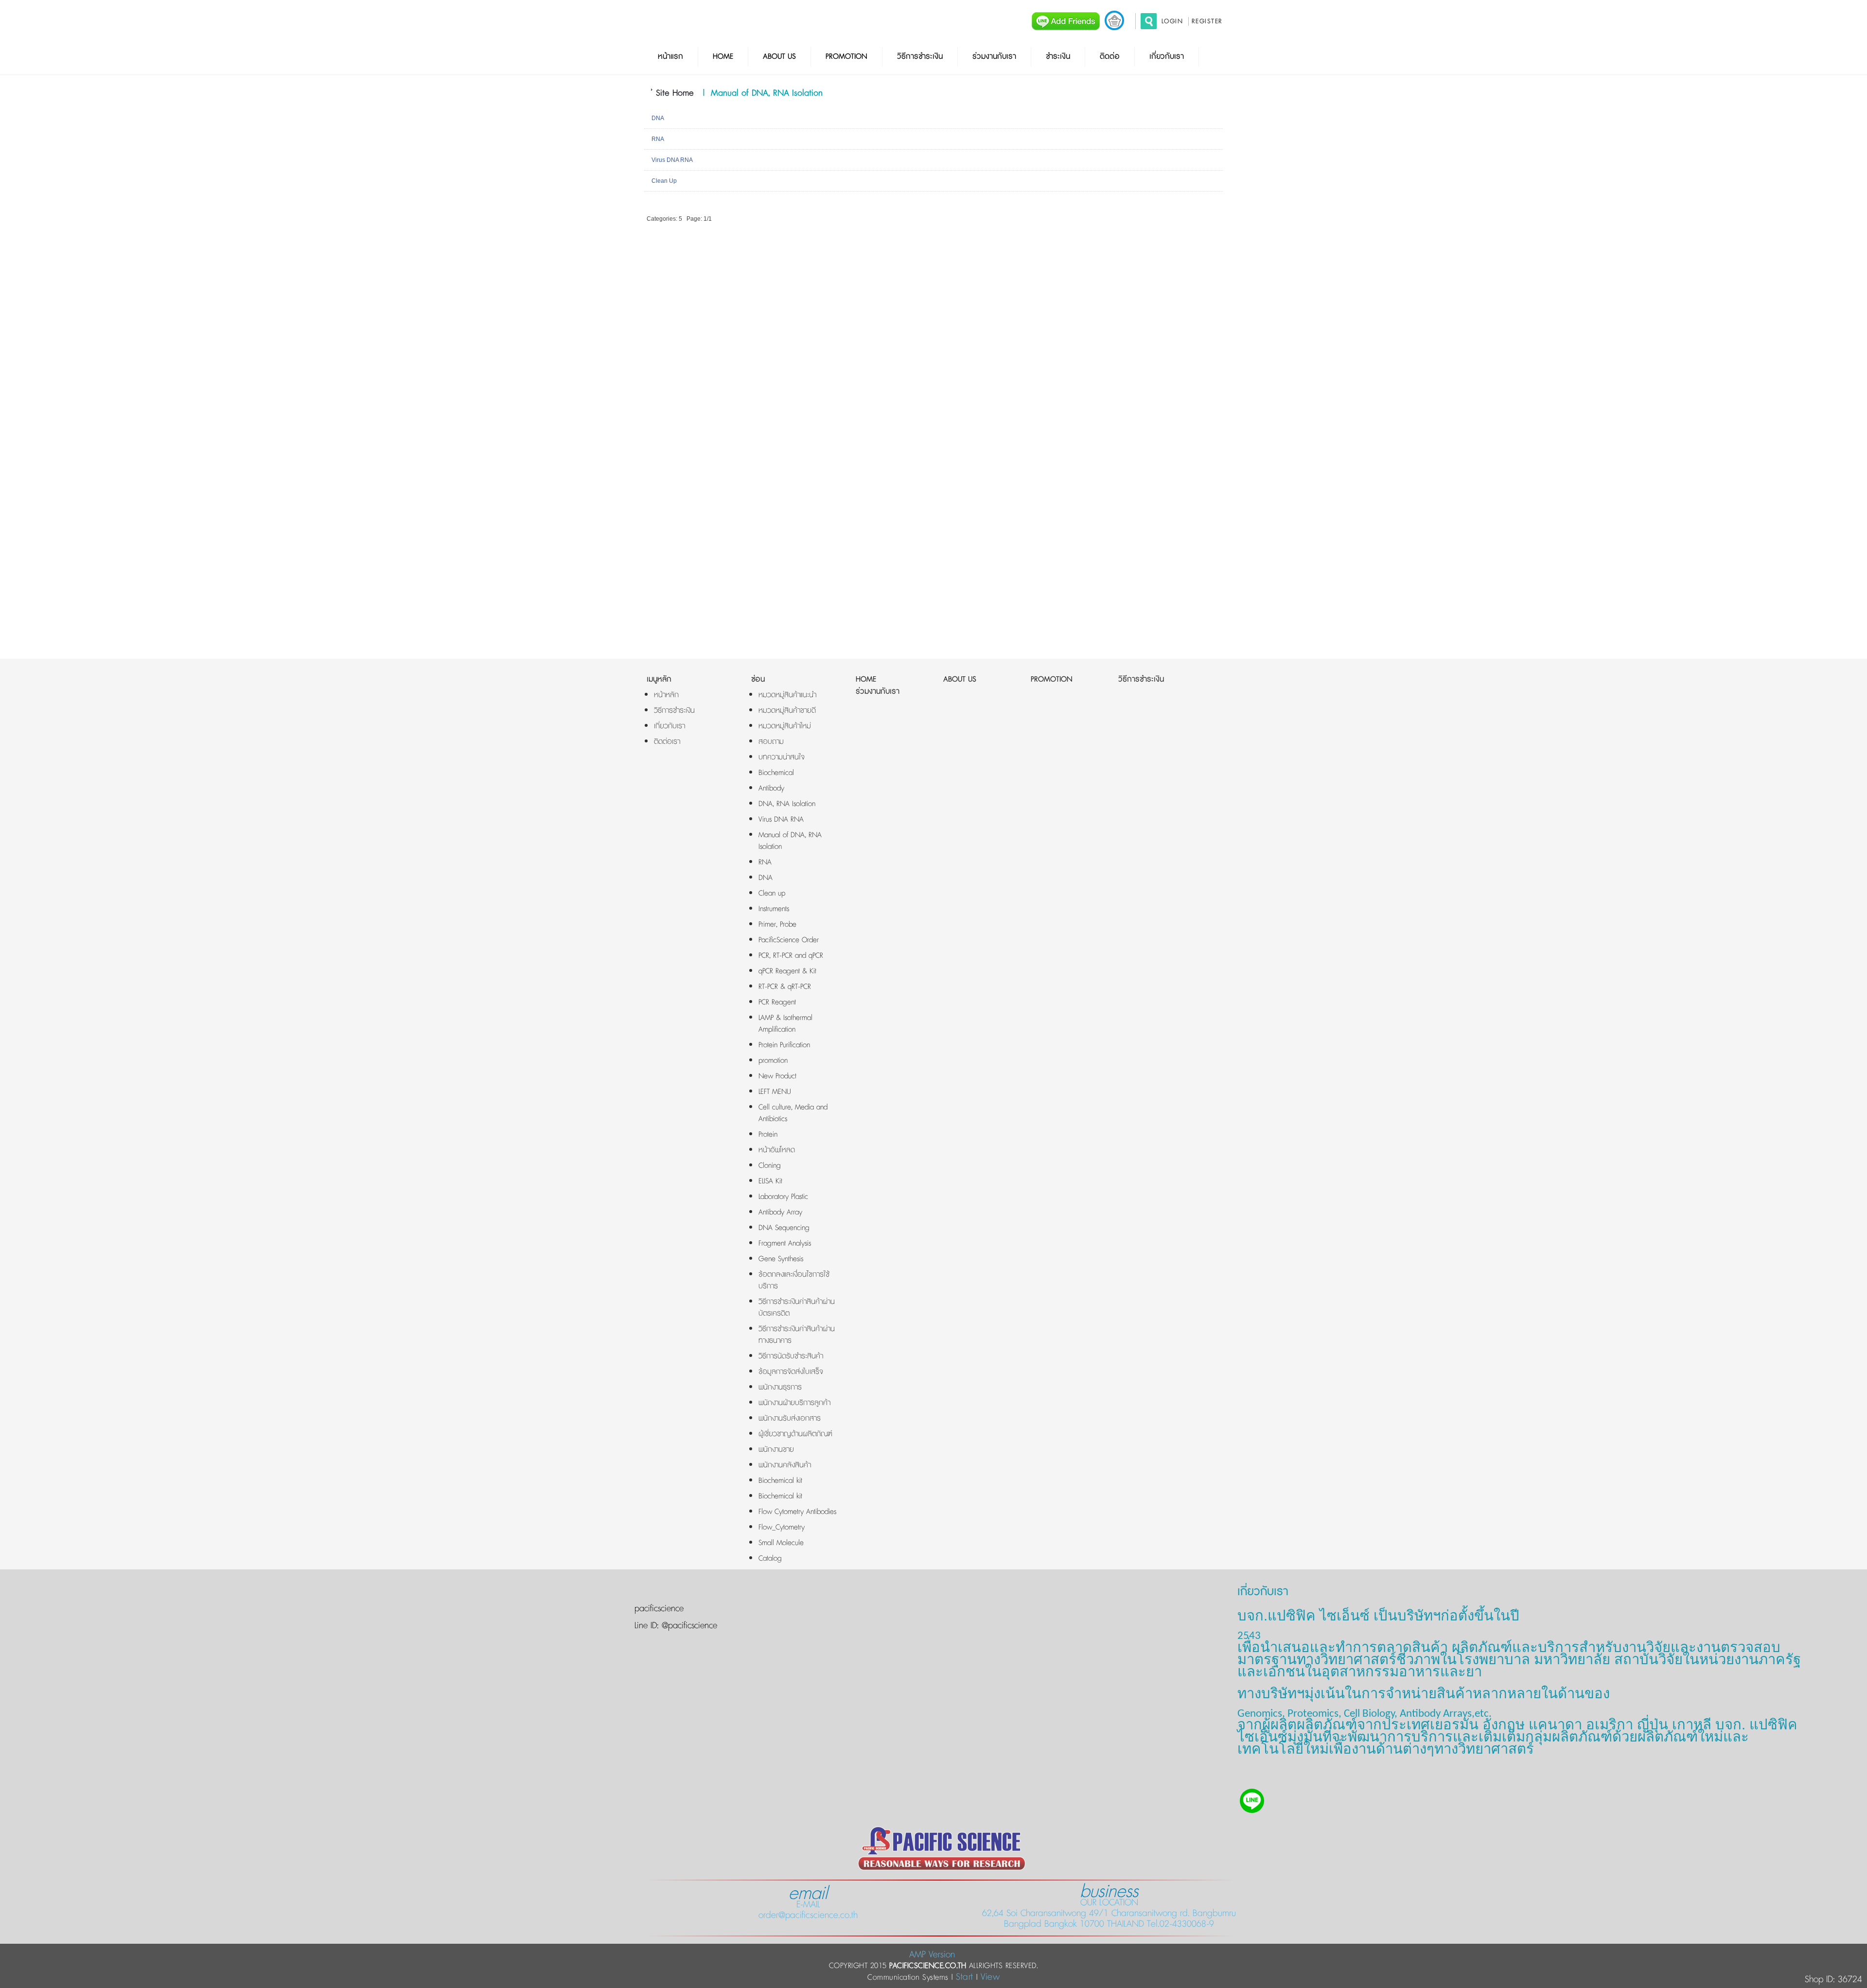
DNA (658, 118)
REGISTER (1207, 21)
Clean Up (664, 181)
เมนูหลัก (659, 679)
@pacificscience (688, 1626)
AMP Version (932, 1955)
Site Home (675, 93)
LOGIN (1172, 21)
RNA (658, 139)
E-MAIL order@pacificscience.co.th (808, 1904)
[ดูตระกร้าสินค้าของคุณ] (1114, 20)
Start (965, 1977)
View (990, 1977)
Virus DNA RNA (672, 160)
